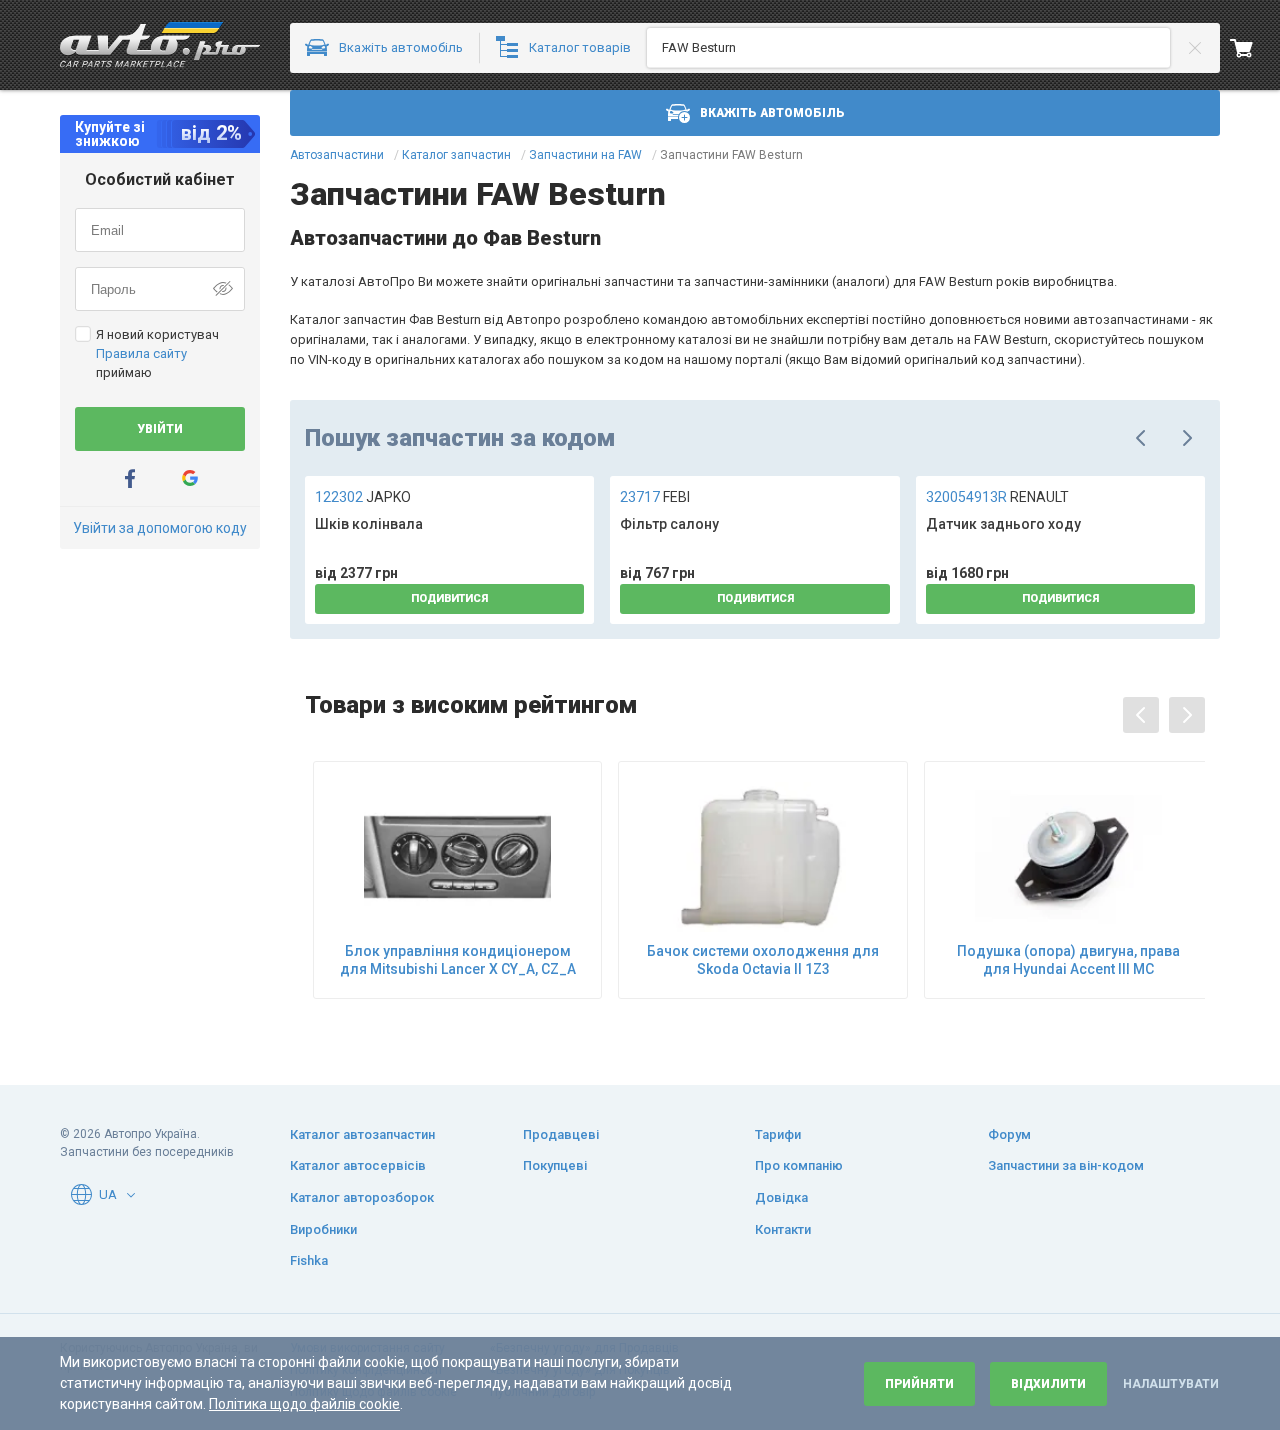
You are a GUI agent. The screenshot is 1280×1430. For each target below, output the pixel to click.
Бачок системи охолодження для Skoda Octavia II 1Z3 (763, 960)
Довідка (781, 1197)
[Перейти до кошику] (1255, 48)
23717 (655, 497)
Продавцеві (561, 1134)
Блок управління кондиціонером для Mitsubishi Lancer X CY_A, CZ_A (458, 960)
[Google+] (190, 478)
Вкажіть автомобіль (772, 113)
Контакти (783, 1229)
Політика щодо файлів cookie (304, 1404)
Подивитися (449, 598)
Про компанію (799, 1165)
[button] (131, 1195)
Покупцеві (555, 1165)
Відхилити (1048, 1384)
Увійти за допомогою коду (160, 528)
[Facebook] (130, 478)
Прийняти (919, 1384)
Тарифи (778, 1134)
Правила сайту (141, 353)
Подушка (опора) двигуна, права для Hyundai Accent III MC (1068, 960)
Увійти (160, 429)
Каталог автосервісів (358, 1165)
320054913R (997, 497)
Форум (1009, 1134)
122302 (363, 497)
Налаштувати (1171, 1384)
